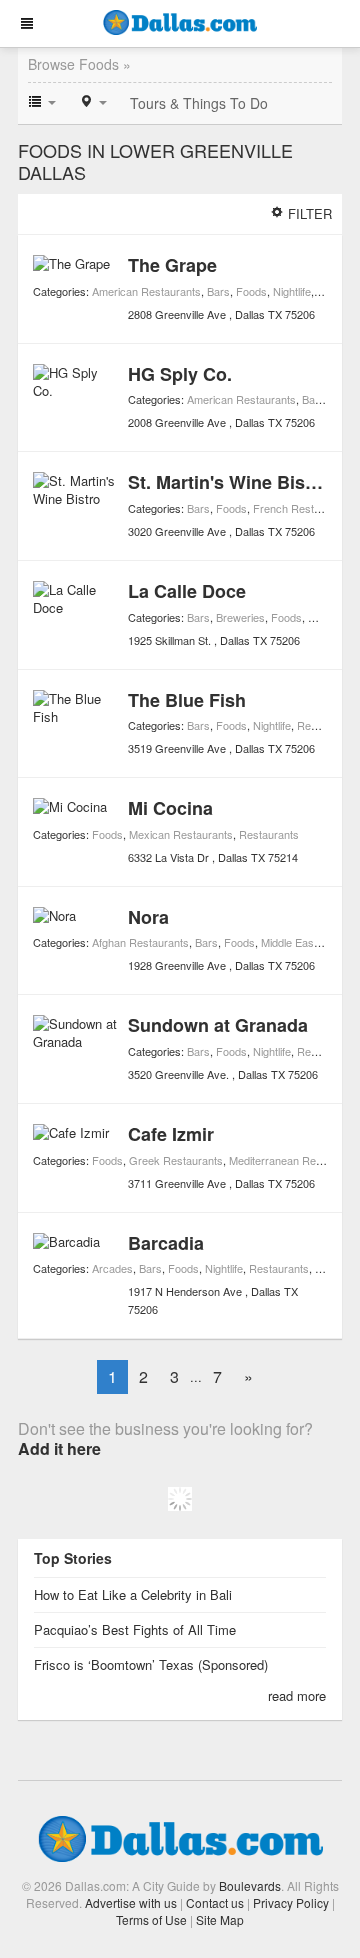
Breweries (240, 617)
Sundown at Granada (218, 1025)
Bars (218, 291)
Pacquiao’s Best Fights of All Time (135, 1629)
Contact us (215, 1902)
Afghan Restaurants (140, 942)
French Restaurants (302, 508)
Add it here (59, 1448)
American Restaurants (146, 291)
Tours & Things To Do (199, 103)
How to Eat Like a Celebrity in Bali (133, 1594)
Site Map (220, 1919)
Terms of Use (151, 1919)
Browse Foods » (79, 64)
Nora (148, 917)
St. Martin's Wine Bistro (228, 482)
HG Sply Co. (180, 374)
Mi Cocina (170, 808)
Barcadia (166, 1243)
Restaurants (269, 834)
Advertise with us (131, 1902)
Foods (251, 291)
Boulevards (250, 1885)
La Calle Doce (187, 591)
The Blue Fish (187, 700)
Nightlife (292, 291)
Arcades (112, 1268)
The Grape (172, 265)
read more (297, 1695)
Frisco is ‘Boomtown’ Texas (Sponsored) (151, 1664)
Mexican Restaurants (181, 834)
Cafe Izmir (171, 1134)
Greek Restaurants (176, 1160)
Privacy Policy (291, 1902)
